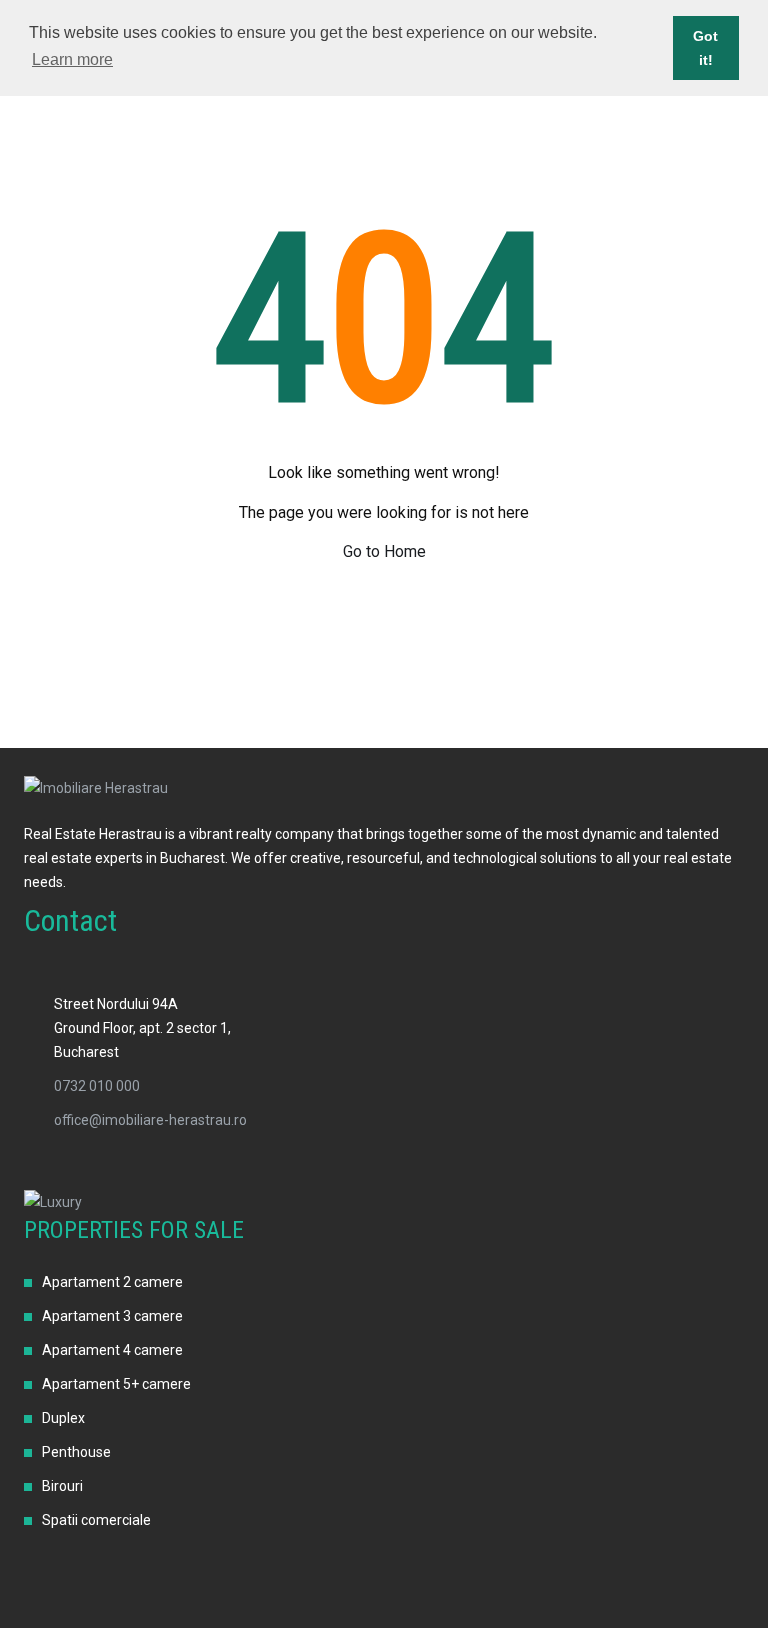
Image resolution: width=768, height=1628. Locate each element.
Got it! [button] (705, 48)
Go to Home (384, 551)
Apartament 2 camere (112, 1282)
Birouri (62, 1486)
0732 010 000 (97, 1086)
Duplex (63, 1418)
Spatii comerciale (96, 1520)
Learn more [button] (72, 59)
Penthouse (76, 1452)
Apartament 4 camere (112, 1350)
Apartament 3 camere (112, 1316)
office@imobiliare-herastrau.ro (150, 1120)
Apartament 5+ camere (116, 1384)
